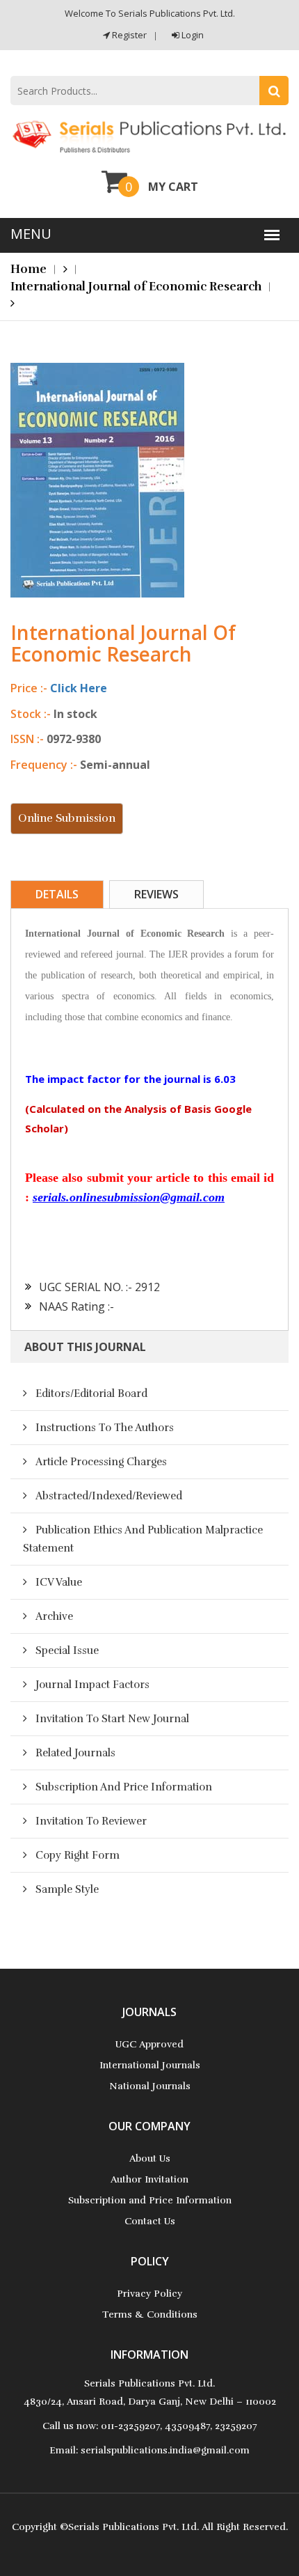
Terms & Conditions (150, 2315)
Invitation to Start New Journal (112, 1719)
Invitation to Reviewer (91, 1821)
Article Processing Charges (101, 1462)
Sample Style (67, 1889)
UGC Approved (149, 2044)
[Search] (274, 91)
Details (57, 894)
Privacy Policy (149, 2294)
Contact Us (150, 2221)
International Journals (150, 2065)
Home (29, 269)
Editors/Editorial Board (91, 1394)
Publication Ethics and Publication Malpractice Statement (143, 1539)
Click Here (79, 688)
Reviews (156, 894)
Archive (54, 1616)
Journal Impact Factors (92, 1685)
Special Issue (67, 1650)
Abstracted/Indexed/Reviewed (109, 1496)
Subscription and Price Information (124, 1787)
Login (192, 35)
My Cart (173, 187)
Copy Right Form (78, 1855)
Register (128, 35)
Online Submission (67, 818)
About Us (150, 2159)
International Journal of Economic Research (136, 287)
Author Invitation (149, 2179)
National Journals (150, 2086)
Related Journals (75, 1753)
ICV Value (59, 1582)
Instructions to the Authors (105, 1428)
